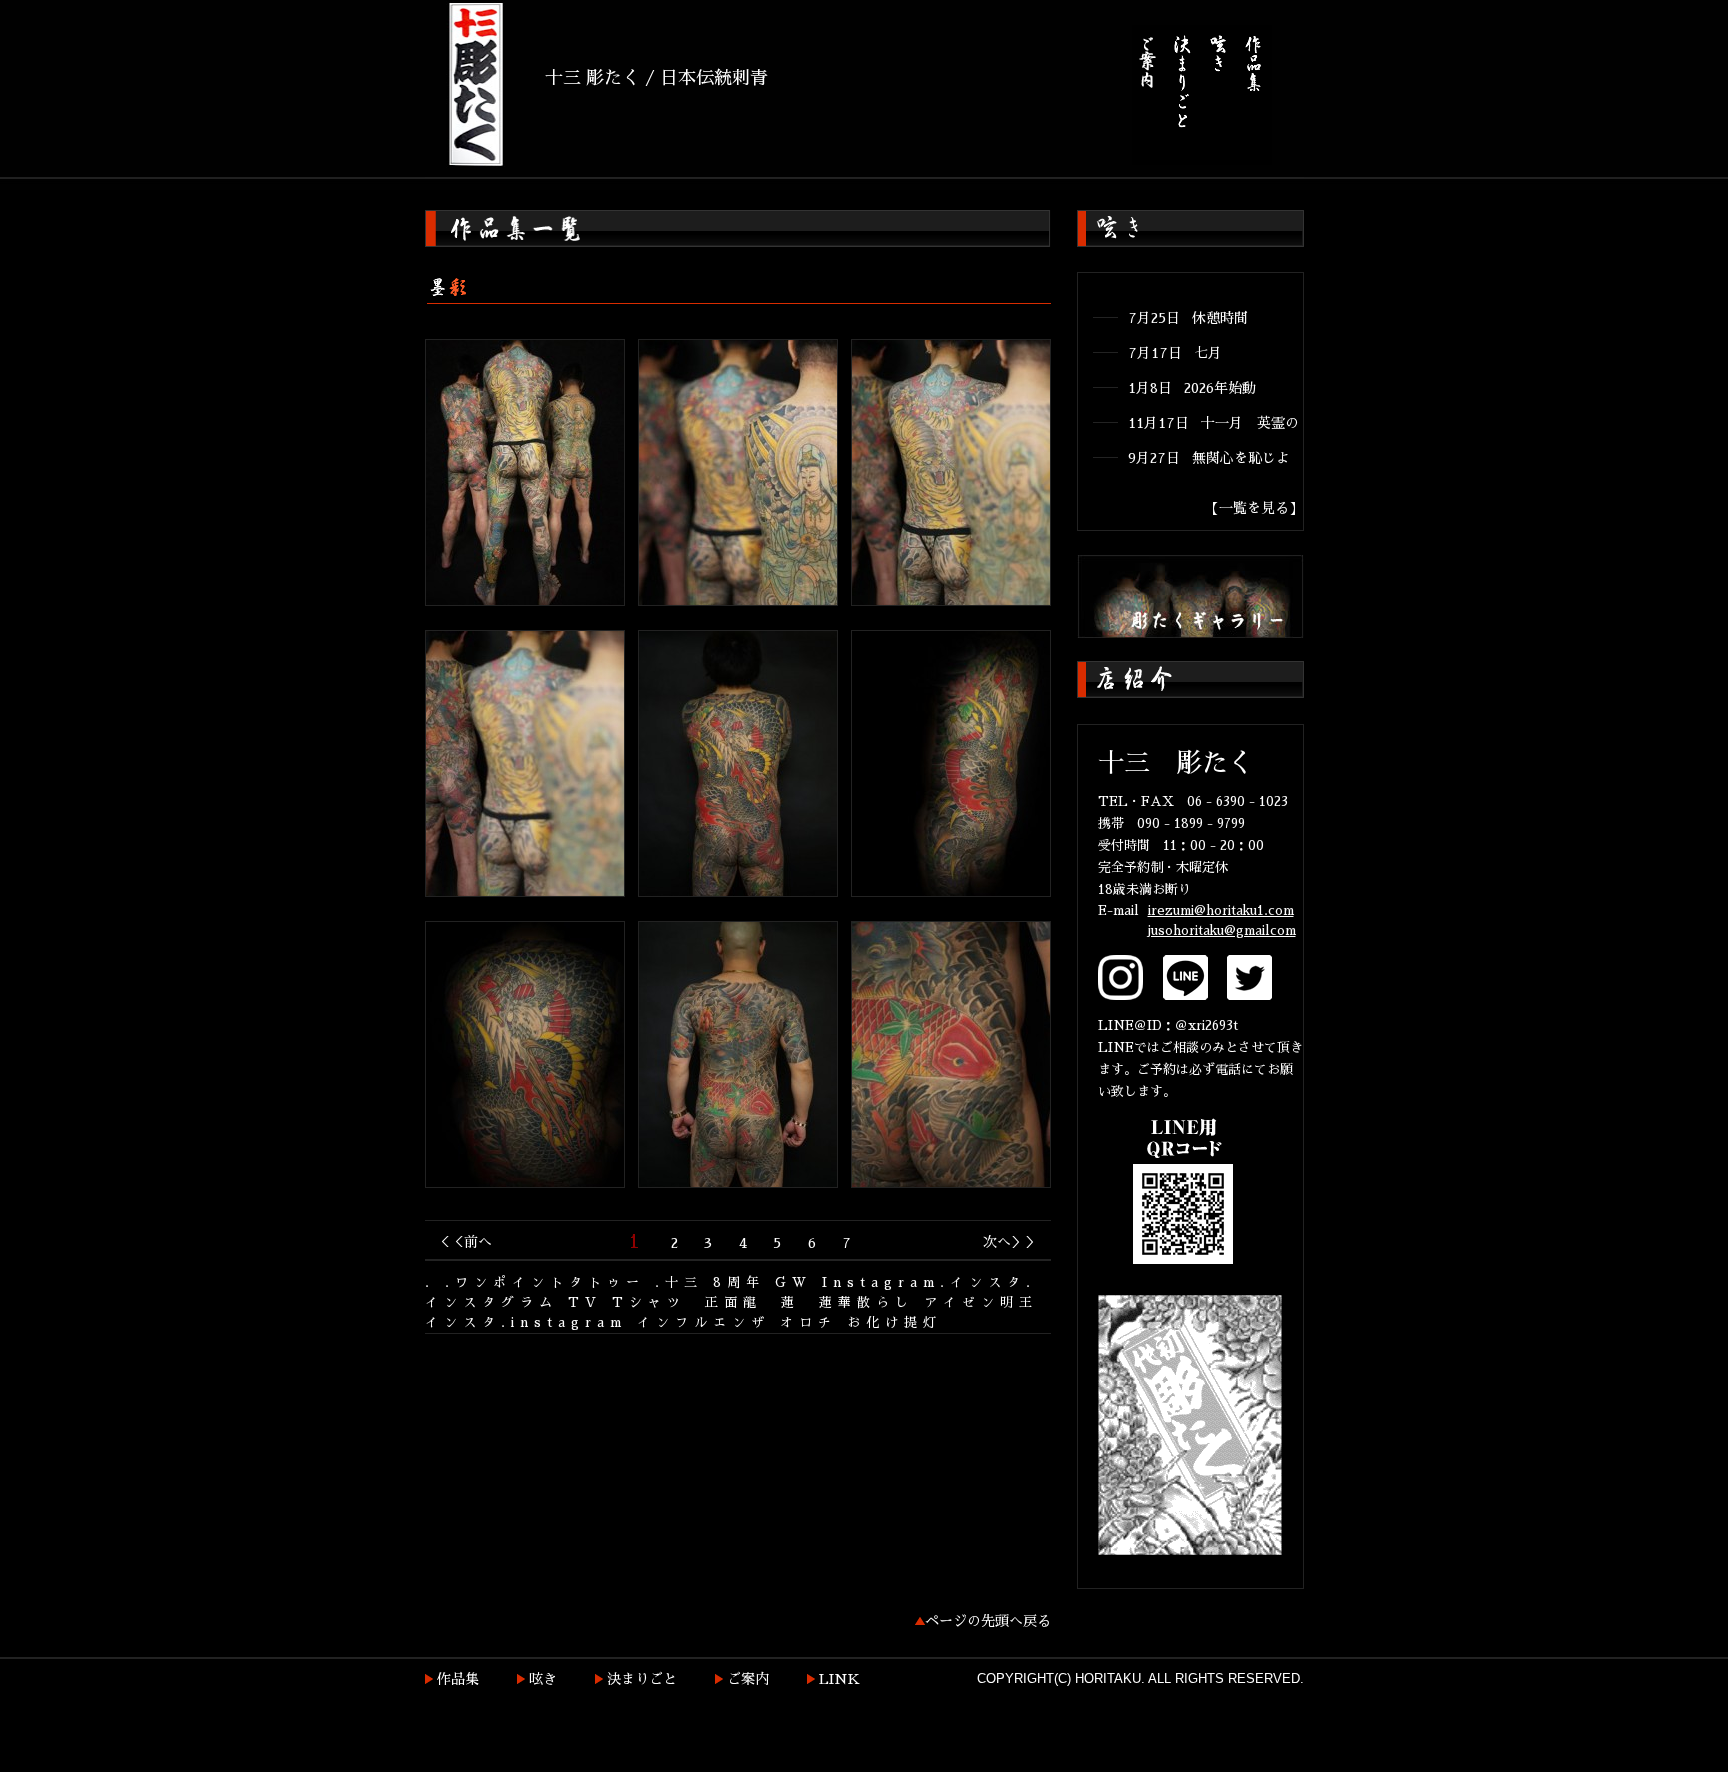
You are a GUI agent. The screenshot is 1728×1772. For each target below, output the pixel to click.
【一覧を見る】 (1254, 508)
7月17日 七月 (1175, 353)
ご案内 (748, 1679)
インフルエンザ (703, 1322)
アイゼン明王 (981, 1302)
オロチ (808, 1322)
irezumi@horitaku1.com (1221, 910)
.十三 (679, 1282)
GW (793, 1282)
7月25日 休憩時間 (1188, 318)
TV (585, 1302)
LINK (839, 1679)
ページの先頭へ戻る (988, 1621)
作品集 (458, 1679)
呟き (543, 1679)
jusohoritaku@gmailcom (1222, 930)
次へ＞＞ (1011, 1242)
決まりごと (642, 1679)
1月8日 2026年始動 (1192, 388)
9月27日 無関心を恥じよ (1209, 458)
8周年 (739, 1282)
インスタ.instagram (526, 1322)
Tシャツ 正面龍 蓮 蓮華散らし (763, 1302)
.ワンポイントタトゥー (545, 1282)
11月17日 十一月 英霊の (1213, 423)
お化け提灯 (894, 1322)
